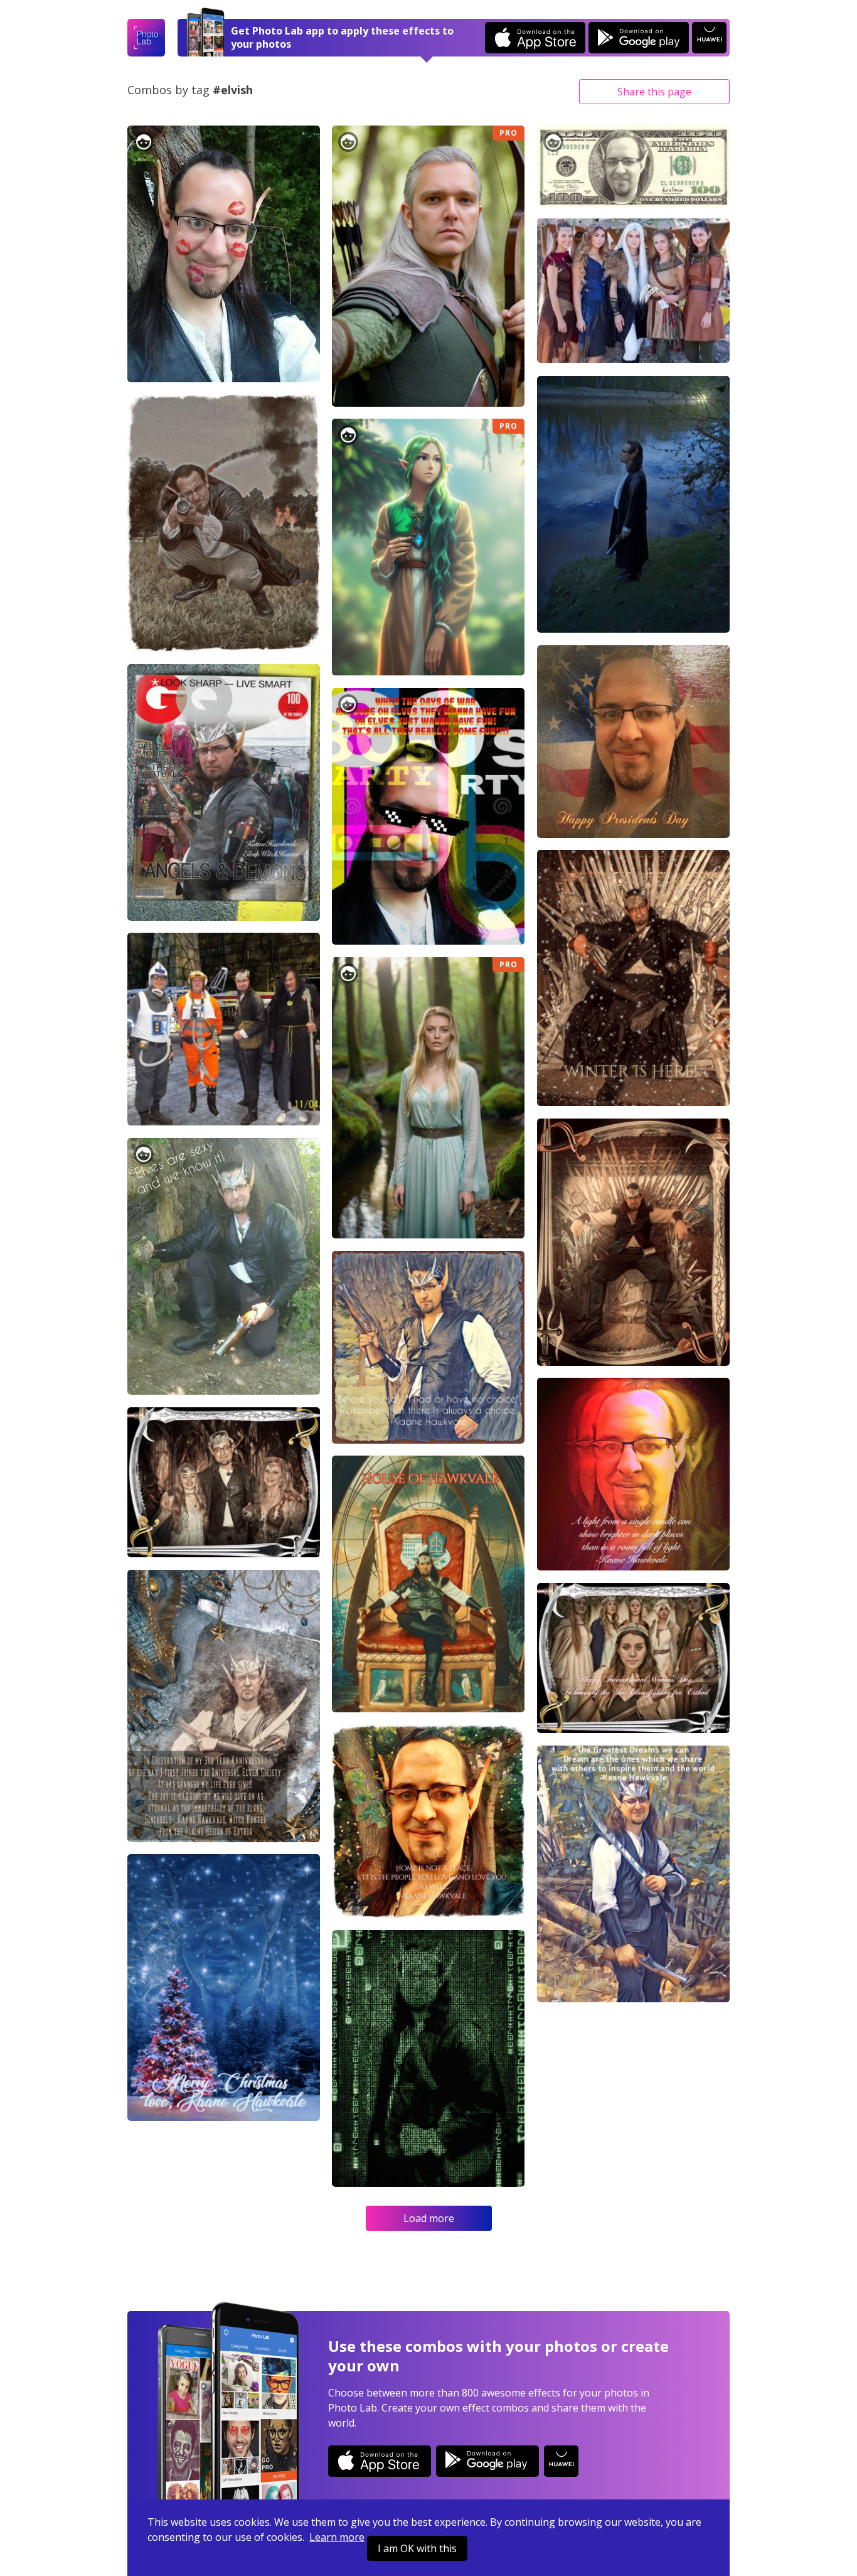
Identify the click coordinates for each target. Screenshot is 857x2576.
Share (654, 92)
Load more (429, 2218)
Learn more (337, 2537)
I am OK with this (417, 2548)
